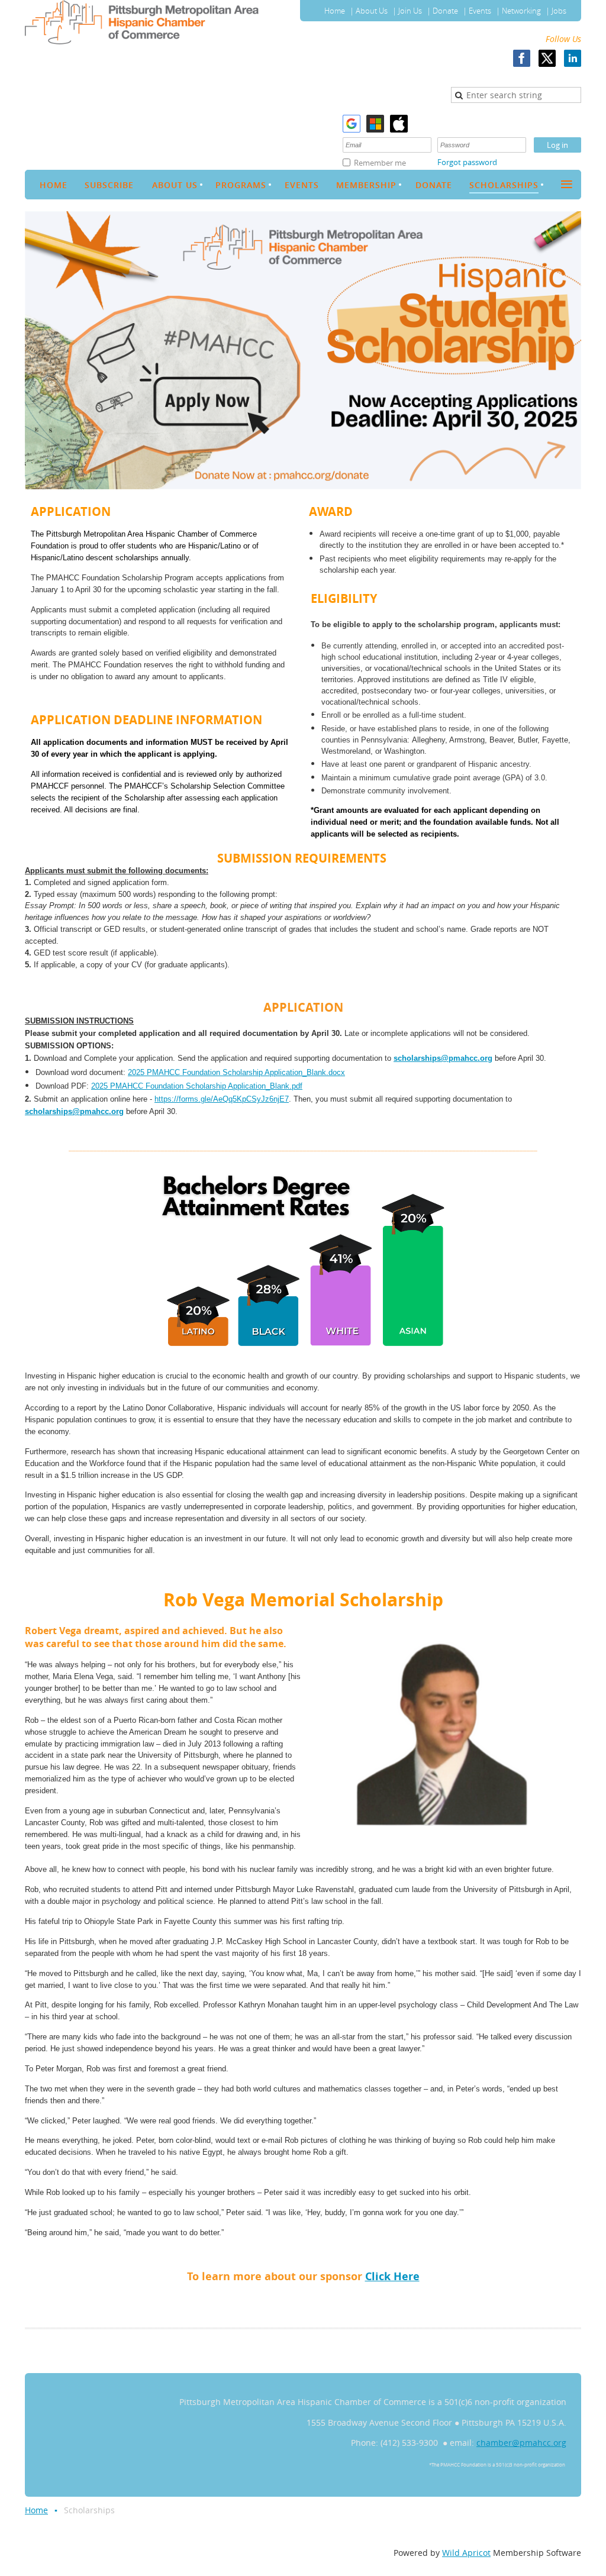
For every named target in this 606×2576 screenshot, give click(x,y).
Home (335, 11)
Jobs (559, 11)
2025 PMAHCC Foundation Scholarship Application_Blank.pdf (197, 1086)
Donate (445, 11)
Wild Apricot (466, 2553)
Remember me (380, 163)
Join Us (410, 11)
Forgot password (467, 162)
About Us (372, 11)
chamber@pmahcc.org (521, 2443)
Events (480, 11)
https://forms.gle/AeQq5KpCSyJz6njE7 (222, 1099)
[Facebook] (522, 58)
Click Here (392, 2276)
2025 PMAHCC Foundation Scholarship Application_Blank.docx (236, 1072)
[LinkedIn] (573, 58)
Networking (521, 11)
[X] (547, 58)
